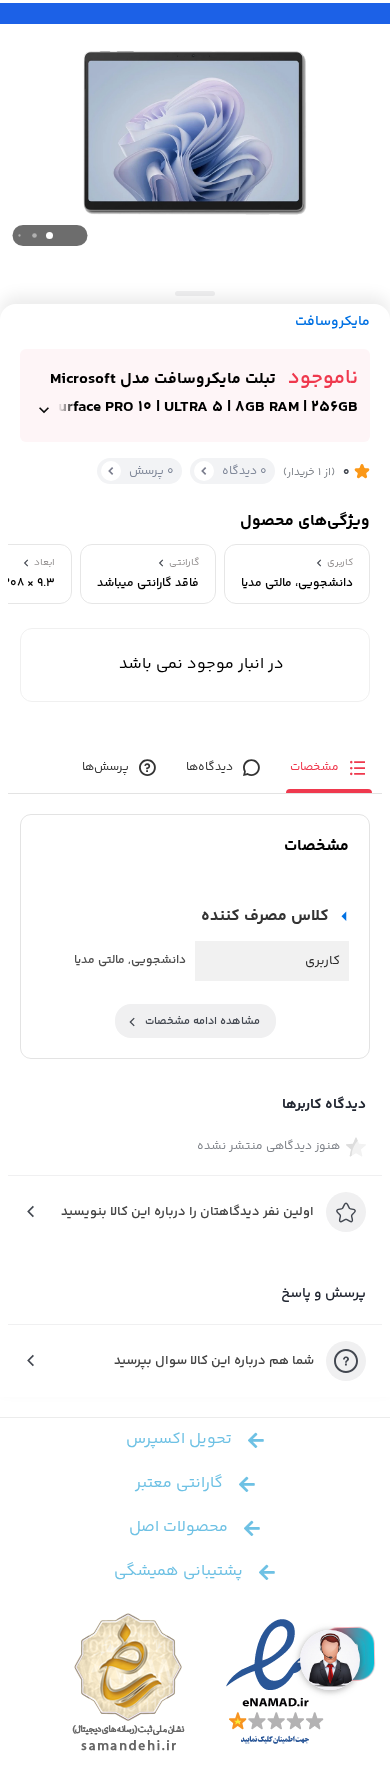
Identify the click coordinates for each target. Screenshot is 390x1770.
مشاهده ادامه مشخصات (202, 1021)
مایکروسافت (332, 322)
